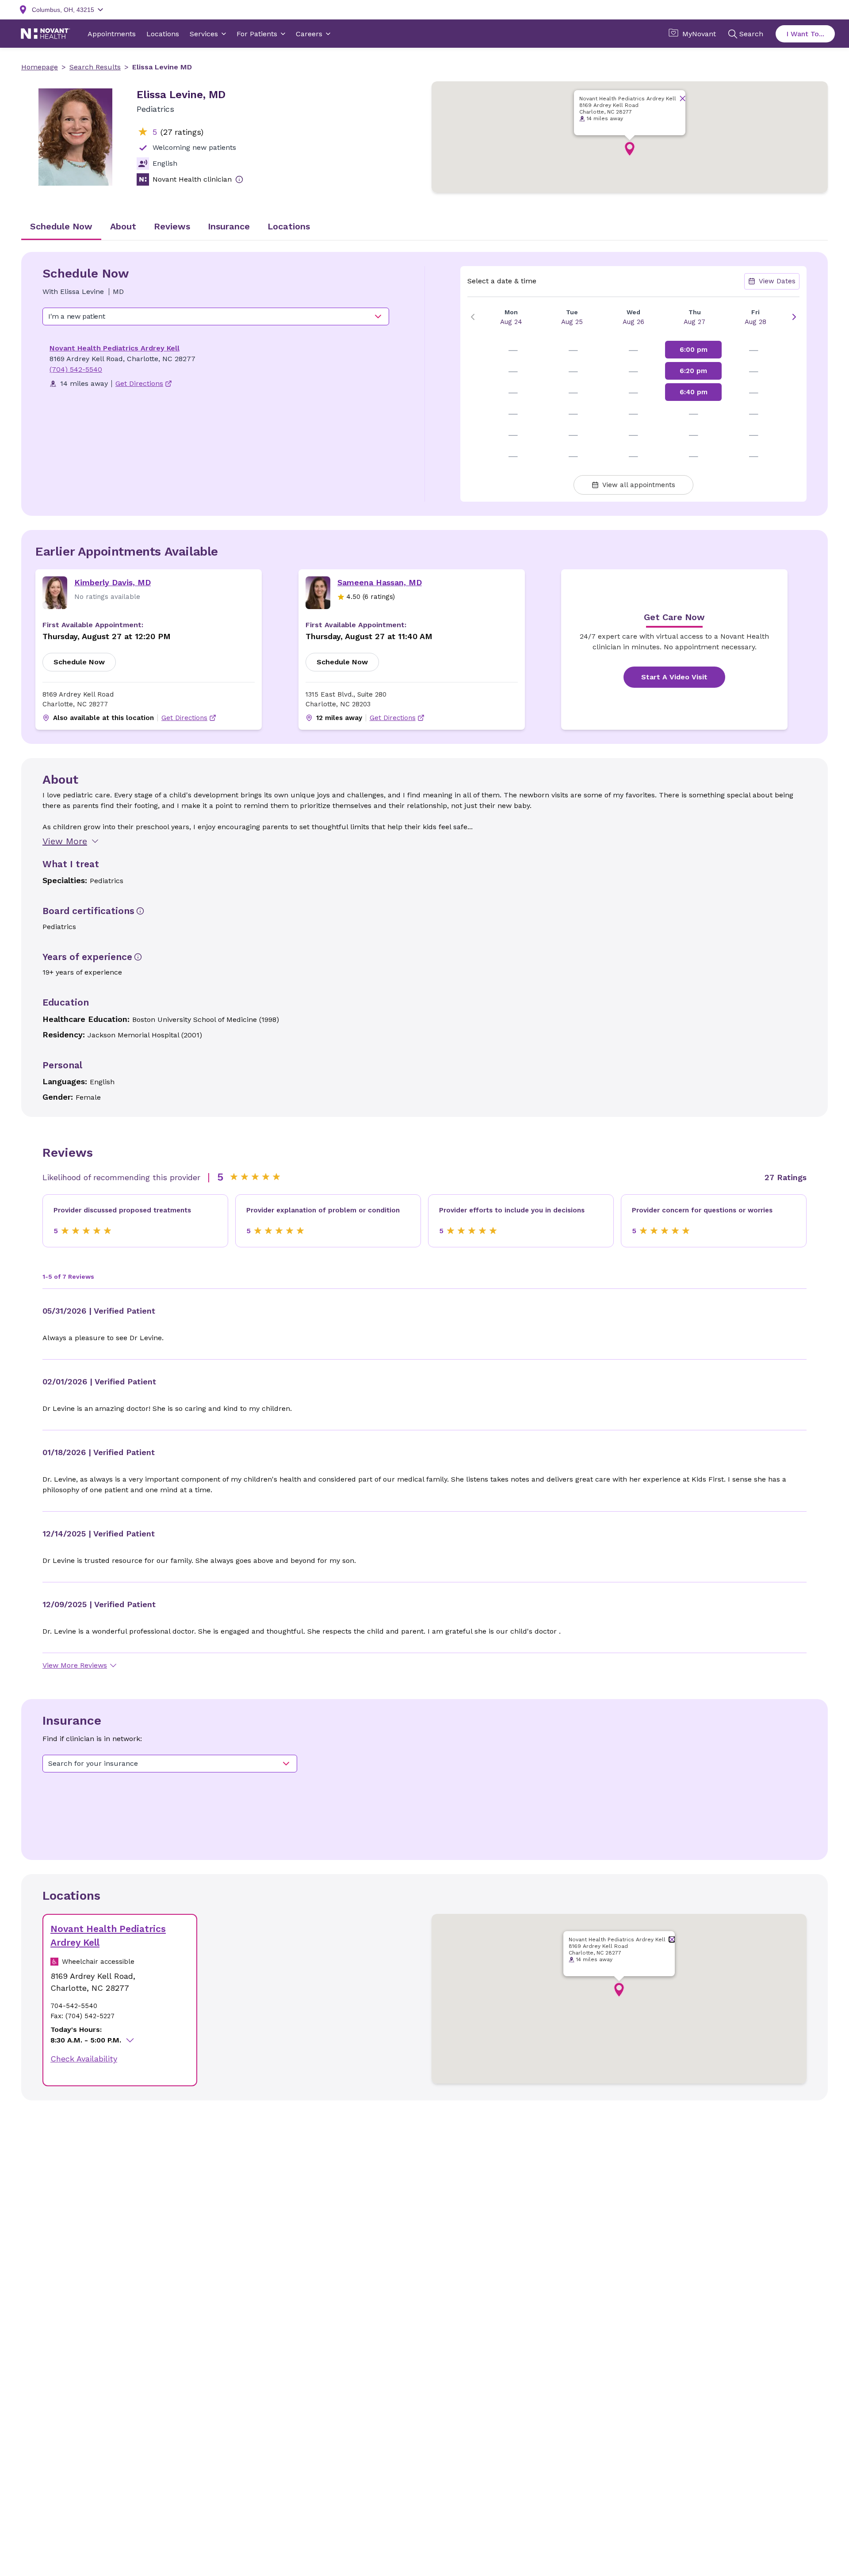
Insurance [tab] (229, 226)
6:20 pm (693, 371)
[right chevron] (794, 317)
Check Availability (84, 2059)
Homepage (40, 67)
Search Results (95, 67)
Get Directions (184, 718)
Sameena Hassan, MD (380, 582)
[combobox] (216, 316)
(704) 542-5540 (76, 369)
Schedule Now (79, 662)
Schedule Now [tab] (61, 226)
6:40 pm (694, 392)
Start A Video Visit (674, 677)
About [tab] (123, 226)
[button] (630, 149)
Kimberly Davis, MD (113, 582)
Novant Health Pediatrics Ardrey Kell (115, 348)
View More (65, 841)
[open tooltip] (239, 179)
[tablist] (424, 227)
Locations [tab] (289, 226)
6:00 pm (694, 350)
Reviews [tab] (172, 226)
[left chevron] (473, 317)
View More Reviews (75, 1665)
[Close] (683, 98)
